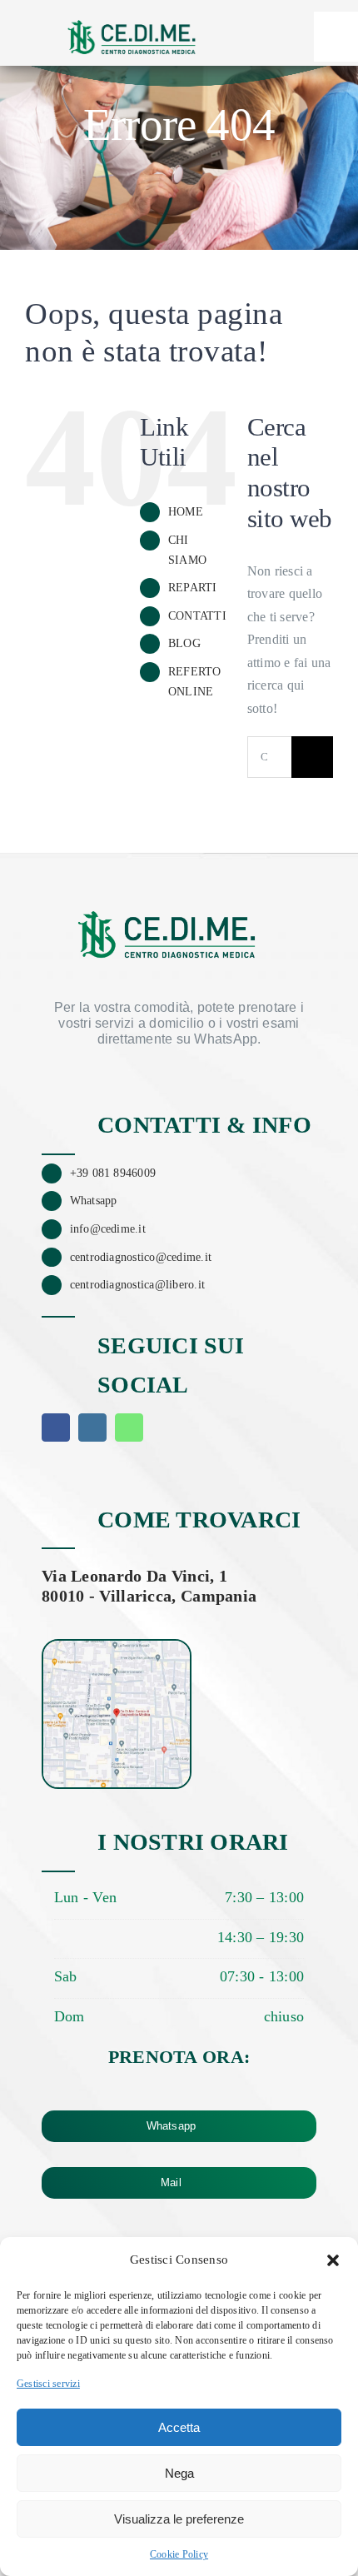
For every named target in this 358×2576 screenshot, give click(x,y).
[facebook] (56, 1428)
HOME (186, 512)
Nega (179, 2473)
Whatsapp (94, 1201)
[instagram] (92, 1428)
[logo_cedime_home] (132, 15)
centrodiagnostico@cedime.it (141, 1257)
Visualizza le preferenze (179, 2519)
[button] (333, 2260)
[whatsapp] (129, 1428)
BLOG (184, 643)
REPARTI (193, 588)
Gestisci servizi (48, 2384)
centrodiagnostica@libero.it (137, 1285)
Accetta (179, 2427)
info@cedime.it (108, 1229)
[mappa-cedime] (117, 1647)
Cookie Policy (179, 2554)
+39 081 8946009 (113, 1173)
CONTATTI (197, 616)
